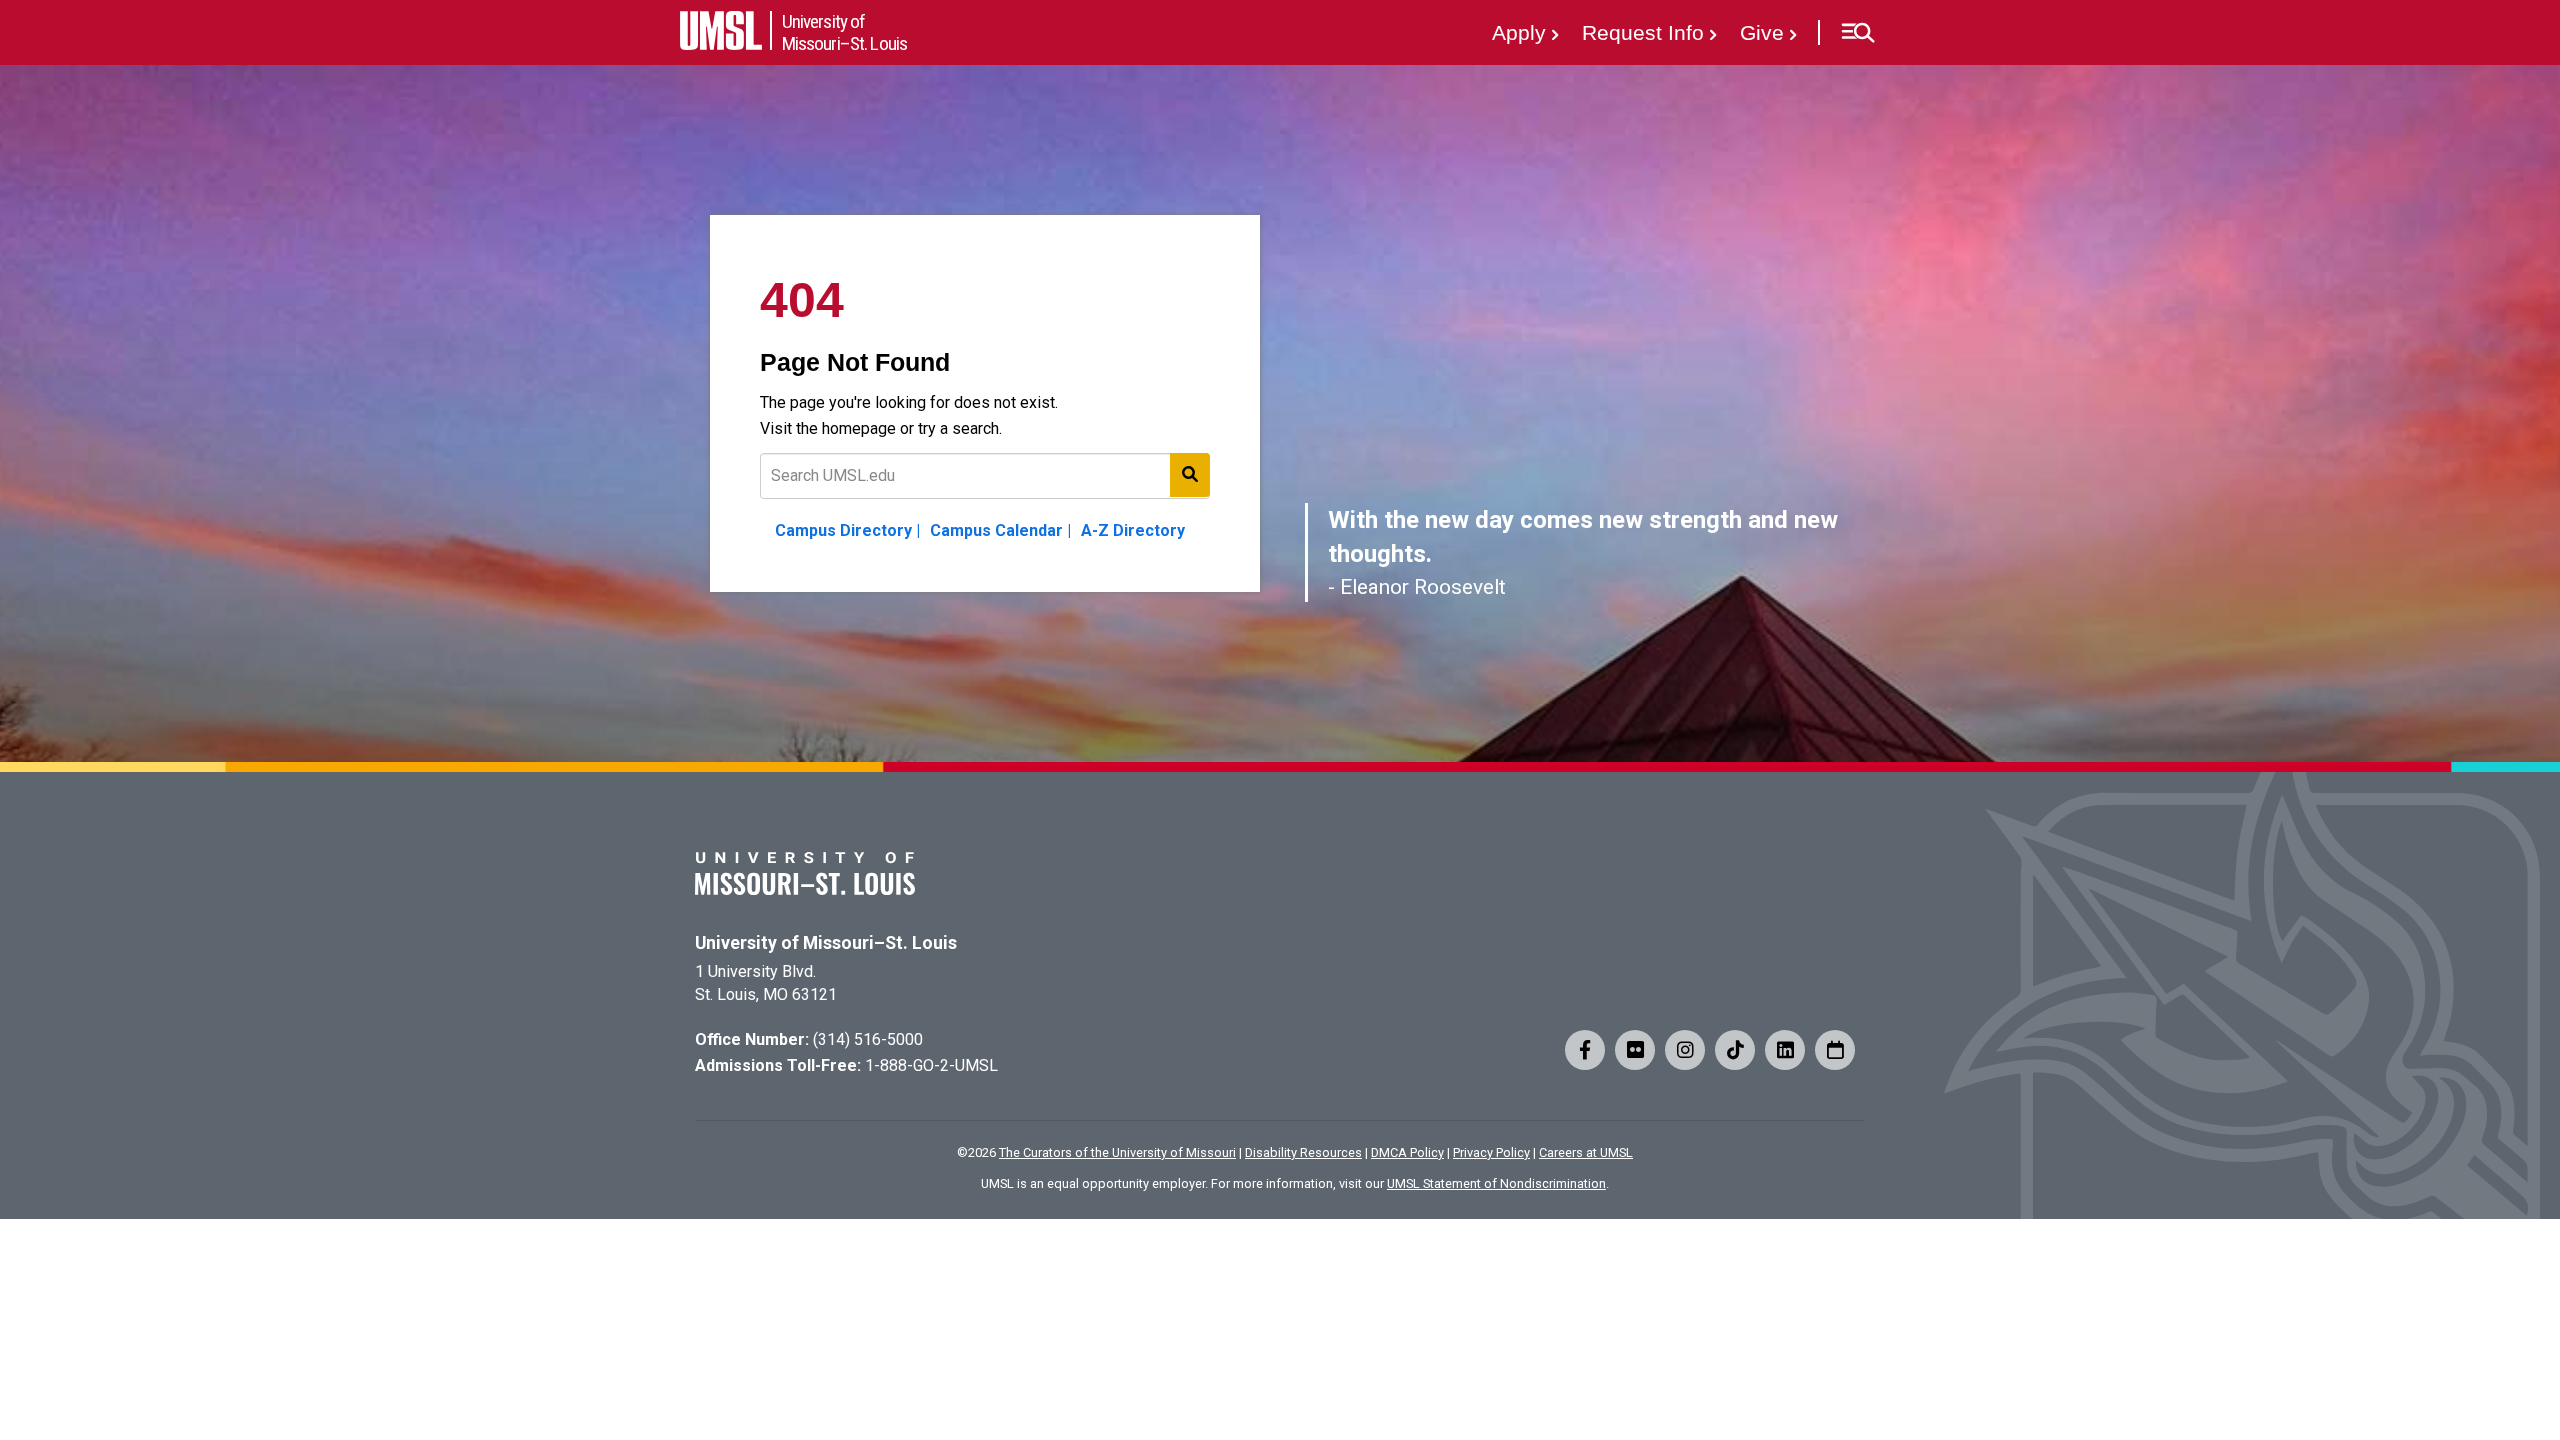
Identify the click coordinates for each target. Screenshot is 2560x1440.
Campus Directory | (847, 530)
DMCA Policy (1407, 1152)
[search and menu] (1190, 475)
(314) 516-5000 (868, 1039)
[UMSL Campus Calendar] (1835, 1050)
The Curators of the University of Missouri (1117, 1152)
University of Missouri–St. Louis (826, 943)
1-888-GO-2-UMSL (931, 1065)
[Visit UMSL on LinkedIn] (1785, 1050)
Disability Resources (1303, 1152)
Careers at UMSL (1586, 1152)
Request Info (1643, 32)
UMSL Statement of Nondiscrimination (1496, 1183)
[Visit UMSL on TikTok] (1735, 1050)
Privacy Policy (1491, 1152)
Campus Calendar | (1000, 530)
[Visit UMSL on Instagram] (1685, 1050)
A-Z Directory (1133, 530)
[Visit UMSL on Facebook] (1585, 1050)
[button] (1857, 33)
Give (1762, 32)
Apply (1519, 32)
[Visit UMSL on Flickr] (1635, 1050)
